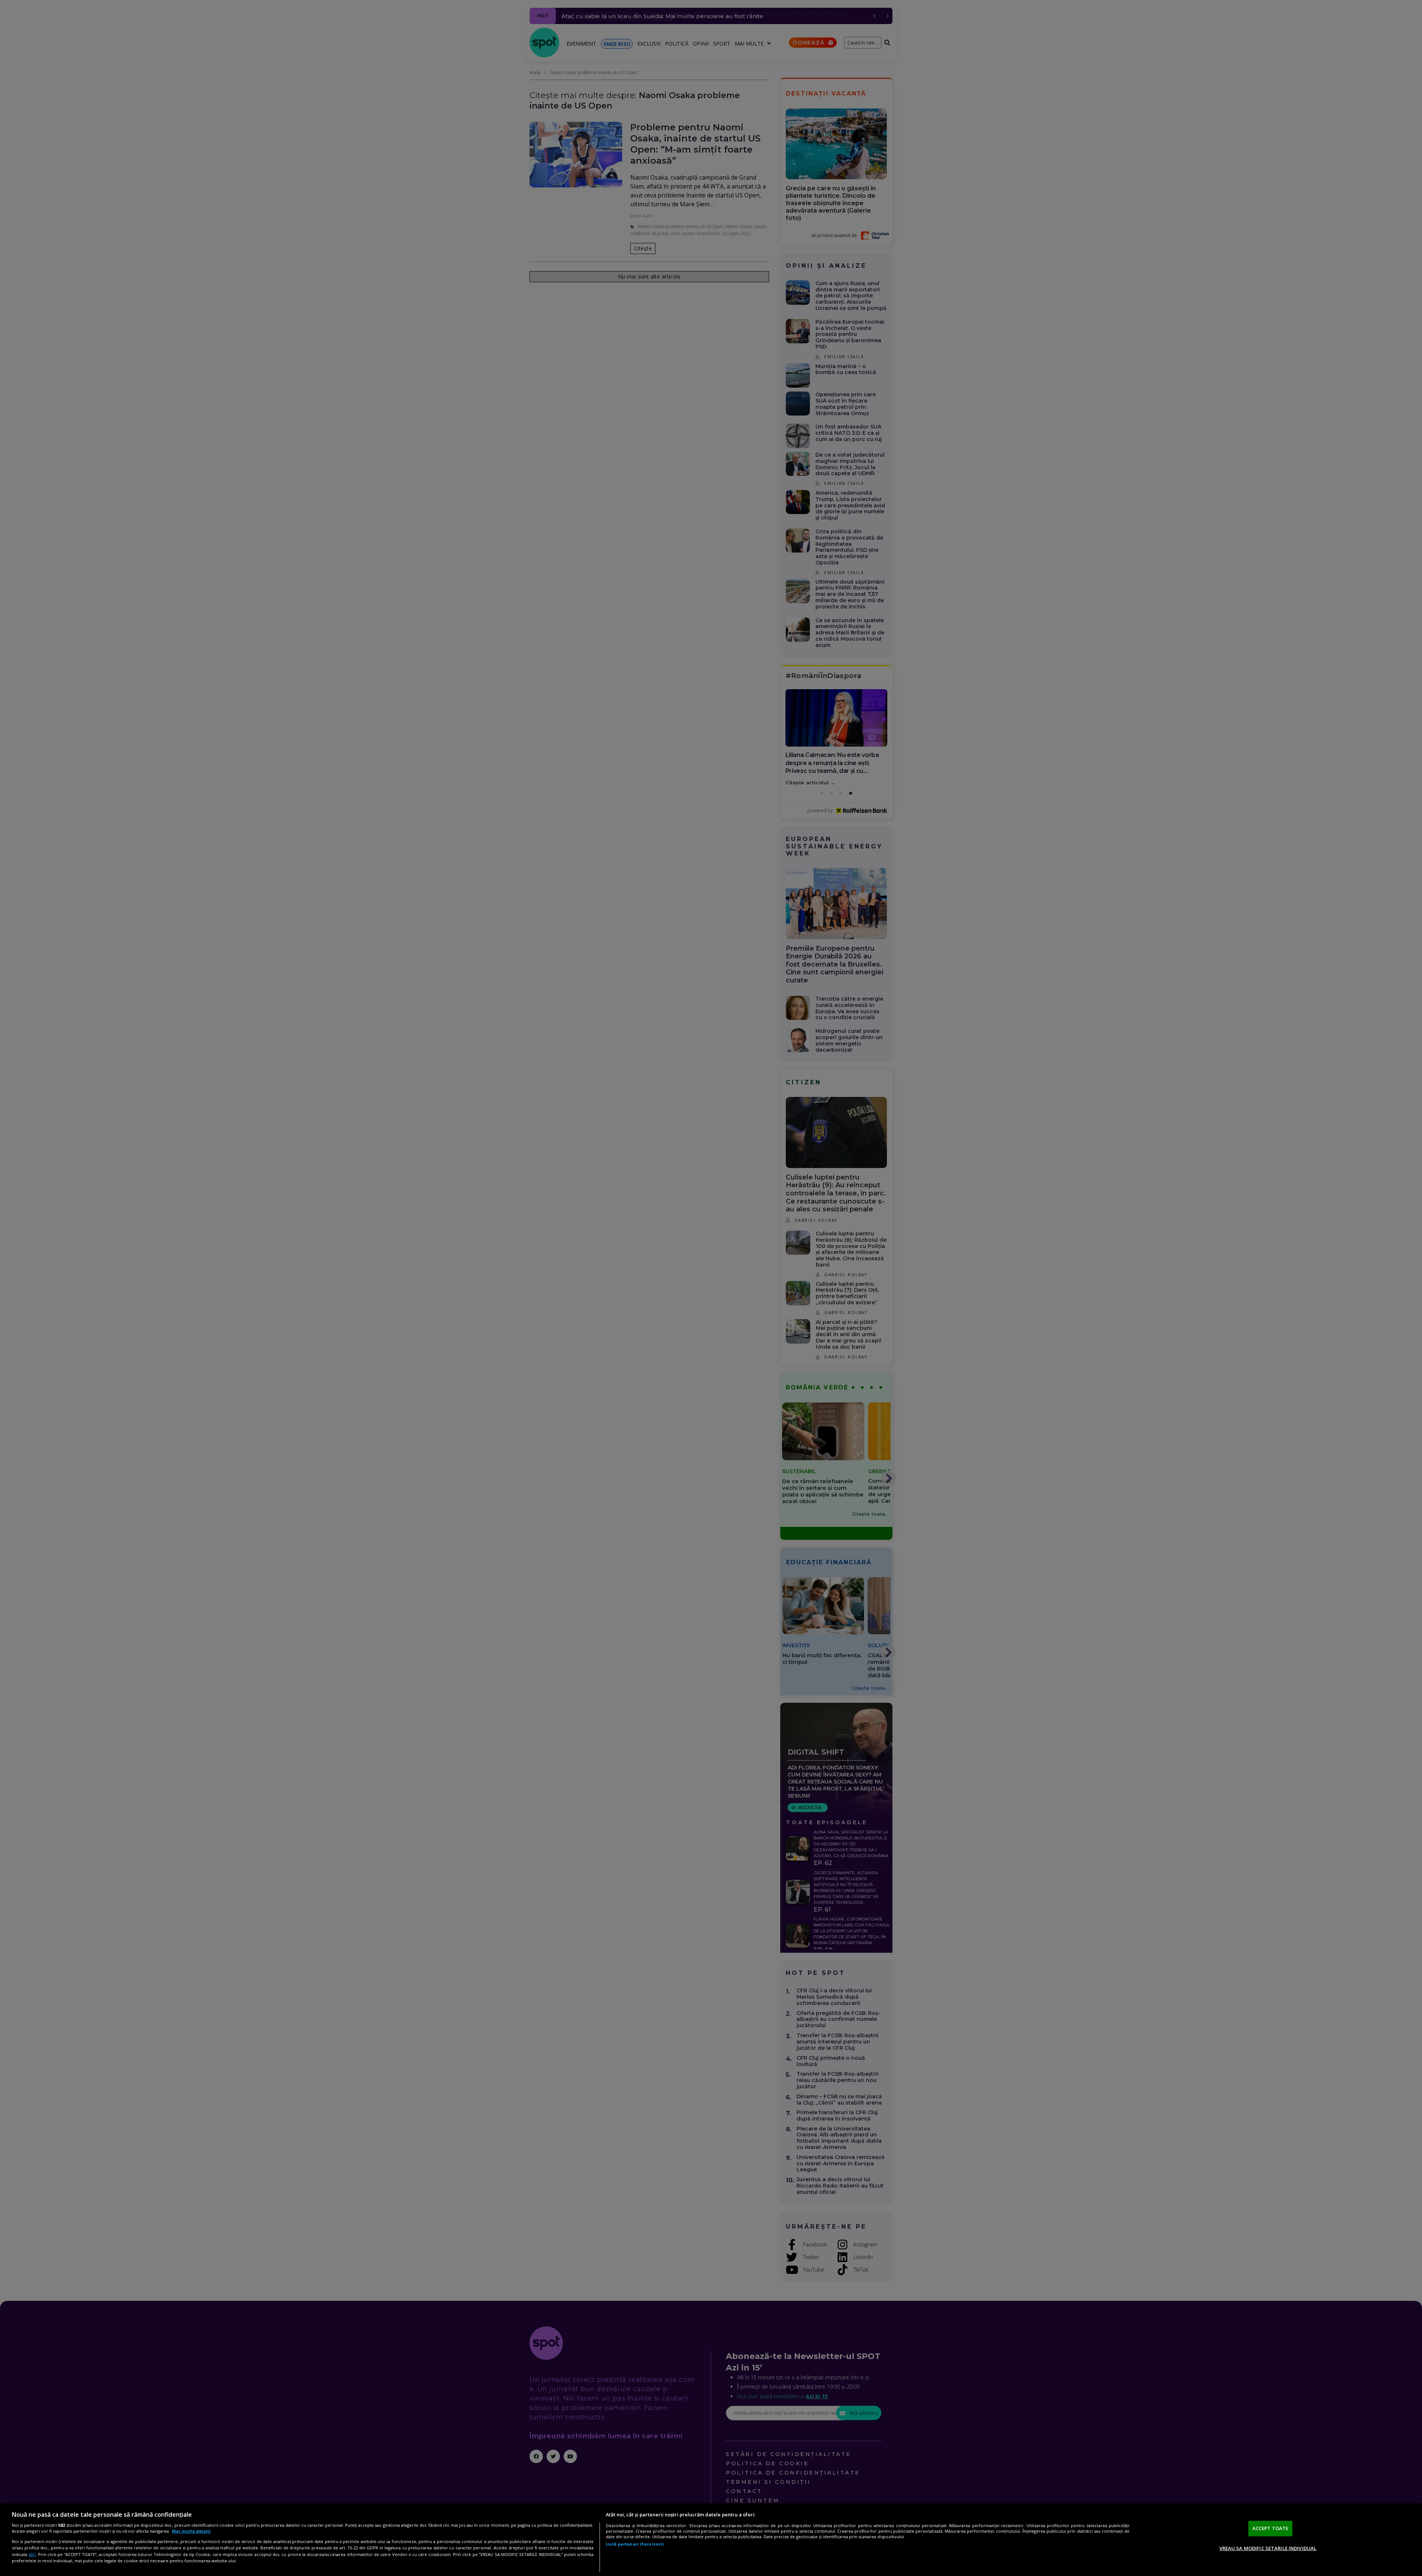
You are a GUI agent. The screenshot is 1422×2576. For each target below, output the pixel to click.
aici (32, 2554)
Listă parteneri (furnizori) (635, 2544)
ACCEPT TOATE (1271, 2528)
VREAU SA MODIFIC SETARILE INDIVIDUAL (1268, 2548)
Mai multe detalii (191, 2531)
